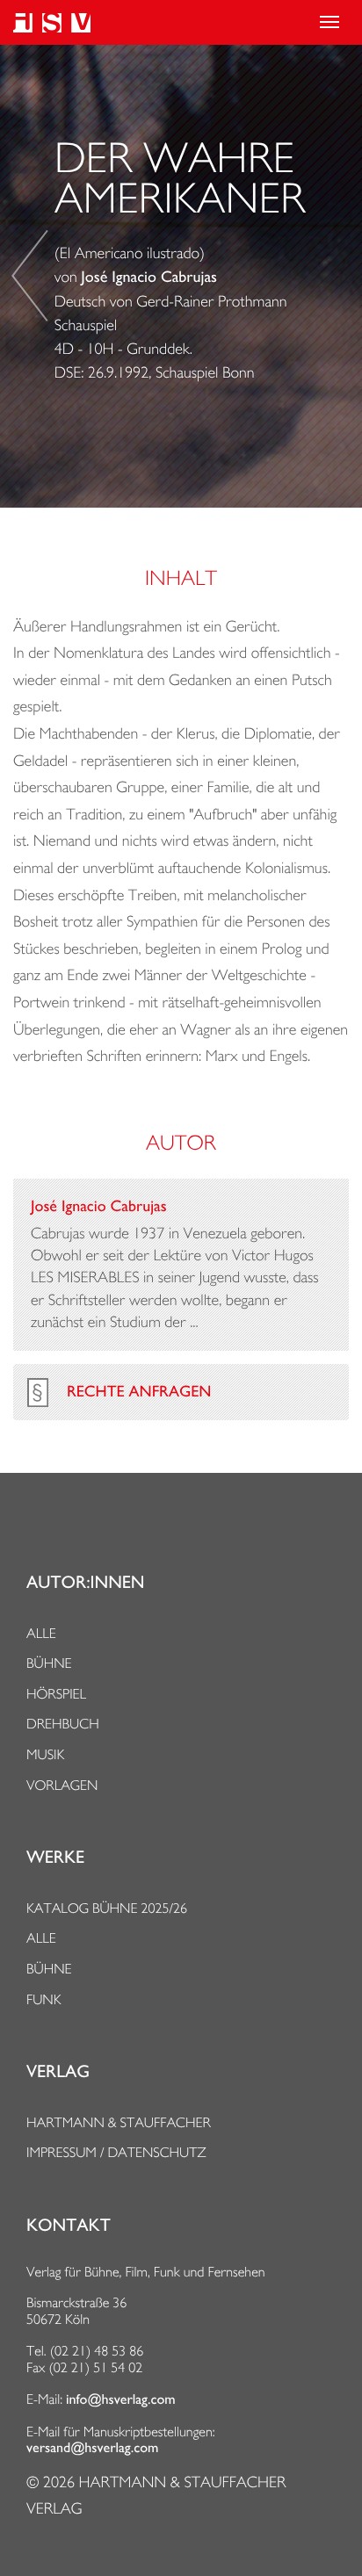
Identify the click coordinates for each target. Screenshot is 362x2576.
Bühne (49, 1663)
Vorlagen (62, 1785)
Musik (45, 1754)
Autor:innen (85, 1583)
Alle (41, 1633)
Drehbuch (63, 1724)
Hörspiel (56, 1694)
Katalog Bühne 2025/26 (107, 1908)
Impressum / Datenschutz (116, 2152)
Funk (44, 1999)
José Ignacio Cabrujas (149, 278)
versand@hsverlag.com (92, 2448)
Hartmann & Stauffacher (119, 2122)
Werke (55, 1858)
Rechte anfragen (139, 1392)
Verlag (58, 2072)
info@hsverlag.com (121, 2399)
